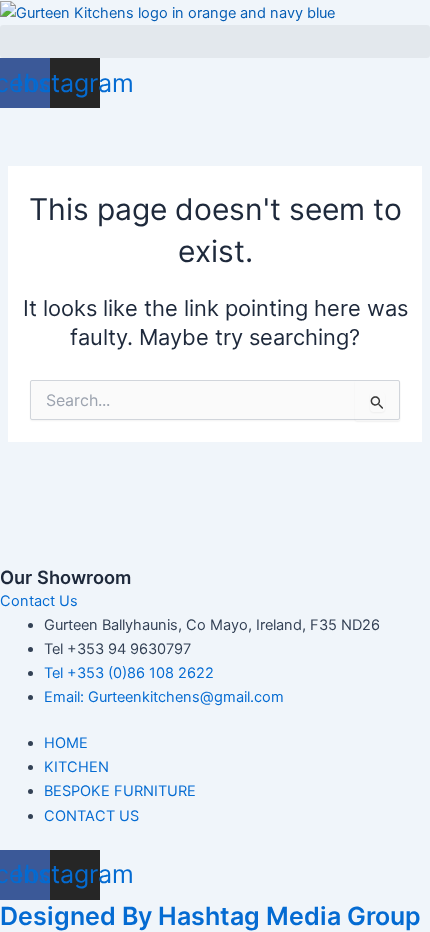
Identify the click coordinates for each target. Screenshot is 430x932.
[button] (215, 41)
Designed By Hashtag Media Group (210, 916)
